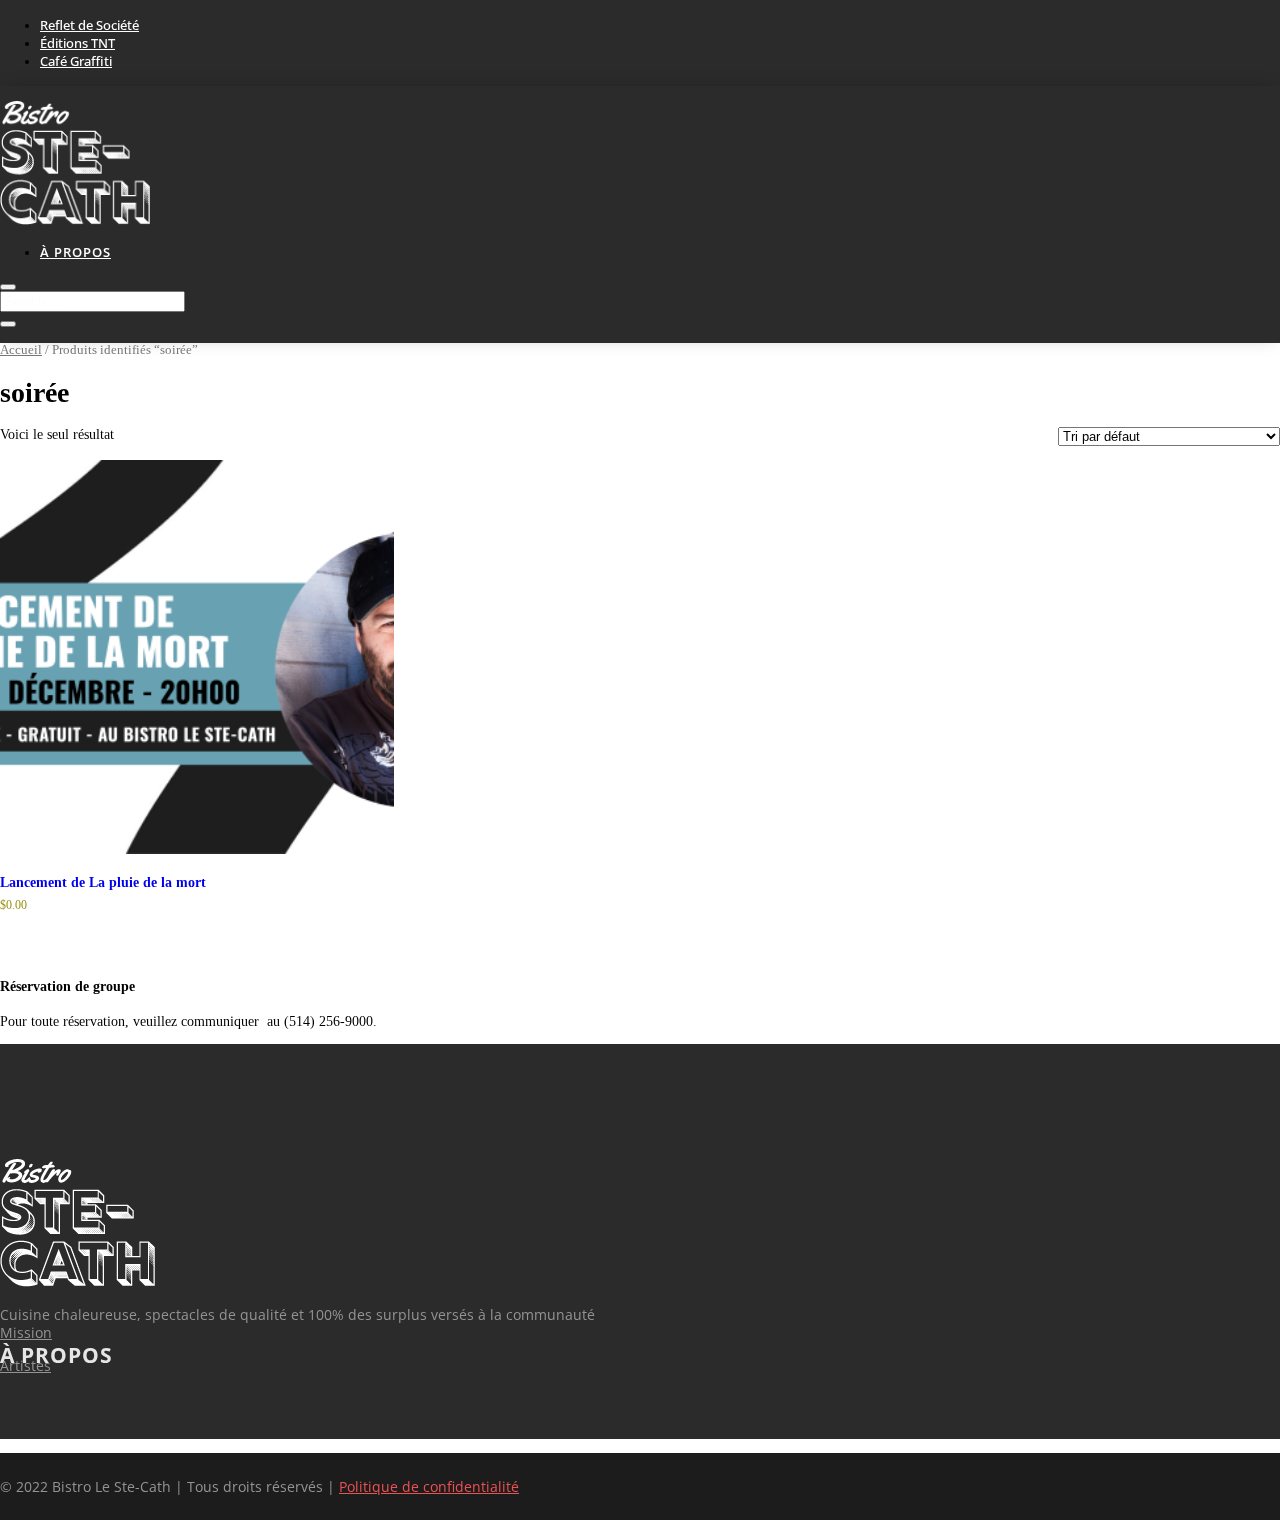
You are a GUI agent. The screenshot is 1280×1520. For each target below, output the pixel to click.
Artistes (25, 1365)
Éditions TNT (77, 43)
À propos (75, 252)
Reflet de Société (89, 25)
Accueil (21, 350)
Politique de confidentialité (429, 1486)
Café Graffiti (76, 61)
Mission (26, 1332)
